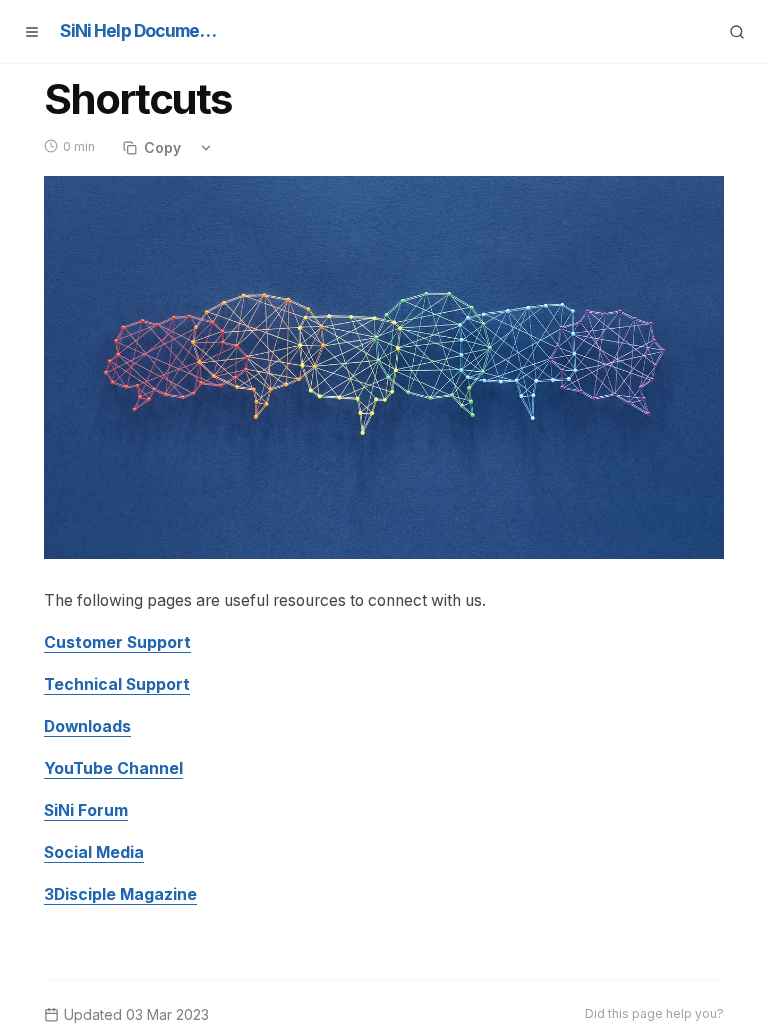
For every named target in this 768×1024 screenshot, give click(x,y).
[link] (117, 642)
